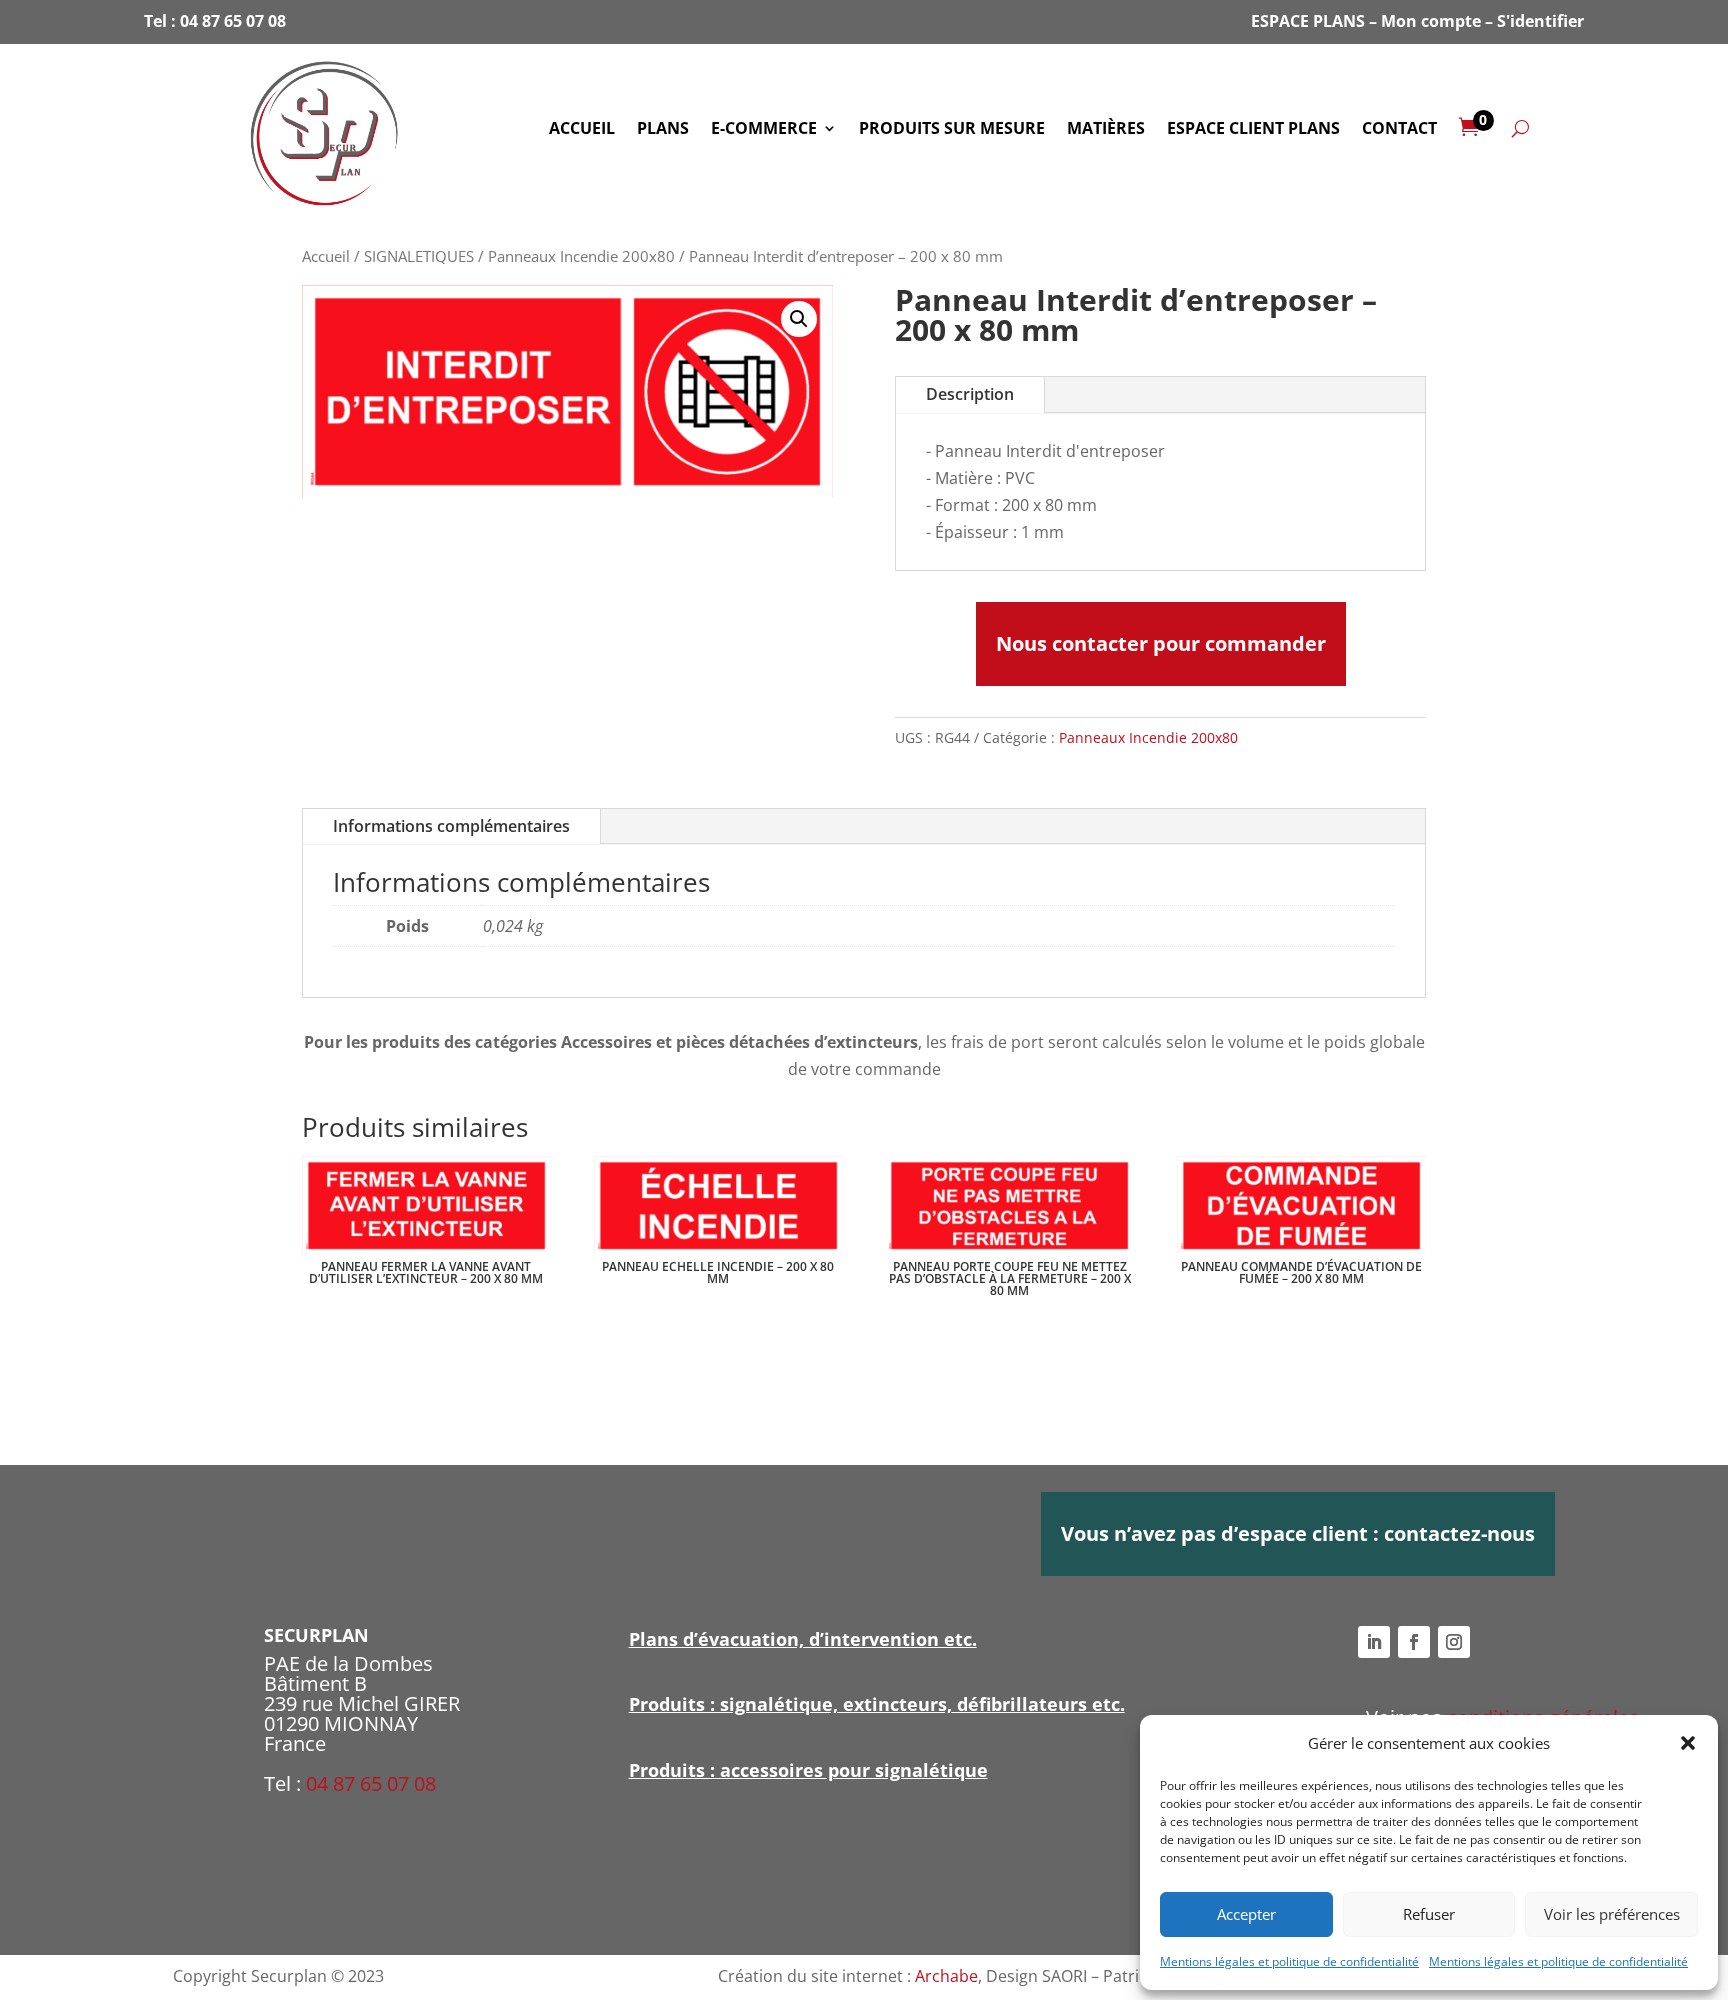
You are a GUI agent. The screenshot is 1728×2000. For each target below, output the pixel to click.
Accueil (582, 130)
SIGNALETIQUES (419, 256)
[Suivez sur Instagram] (1454, 1642)
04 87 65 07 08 (233, 21)
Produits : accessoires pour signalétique (808, 1770)
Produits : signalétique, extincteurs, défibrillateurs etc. (877, 1704)
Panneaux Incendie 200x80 (581, 256)
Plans (663, 130)
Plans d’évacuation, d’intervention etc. (803, 1639)
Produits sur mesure (952, 130)
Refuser (1429, 1914)
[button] (1688, 1743)
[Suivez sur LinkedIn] (1374, 1642)
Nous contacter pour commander (1161, 643)
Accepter (1246, 1914)
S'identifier (1540, 21)
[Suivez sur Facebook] (1414, 1642)
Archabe (946, 1976)
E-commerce (764, 130)
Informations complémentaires (451, 826)
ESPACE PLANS (1308, 21)
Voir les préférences (1612, 1914)
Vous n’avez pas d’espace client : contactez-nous (1298, 1533)
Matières (1106, 130)
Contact (1399, 130)
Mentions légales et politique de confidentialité (1289, 1961)
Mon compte (1431, 21)
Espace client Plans (1253, 130)
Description (970, 394)
